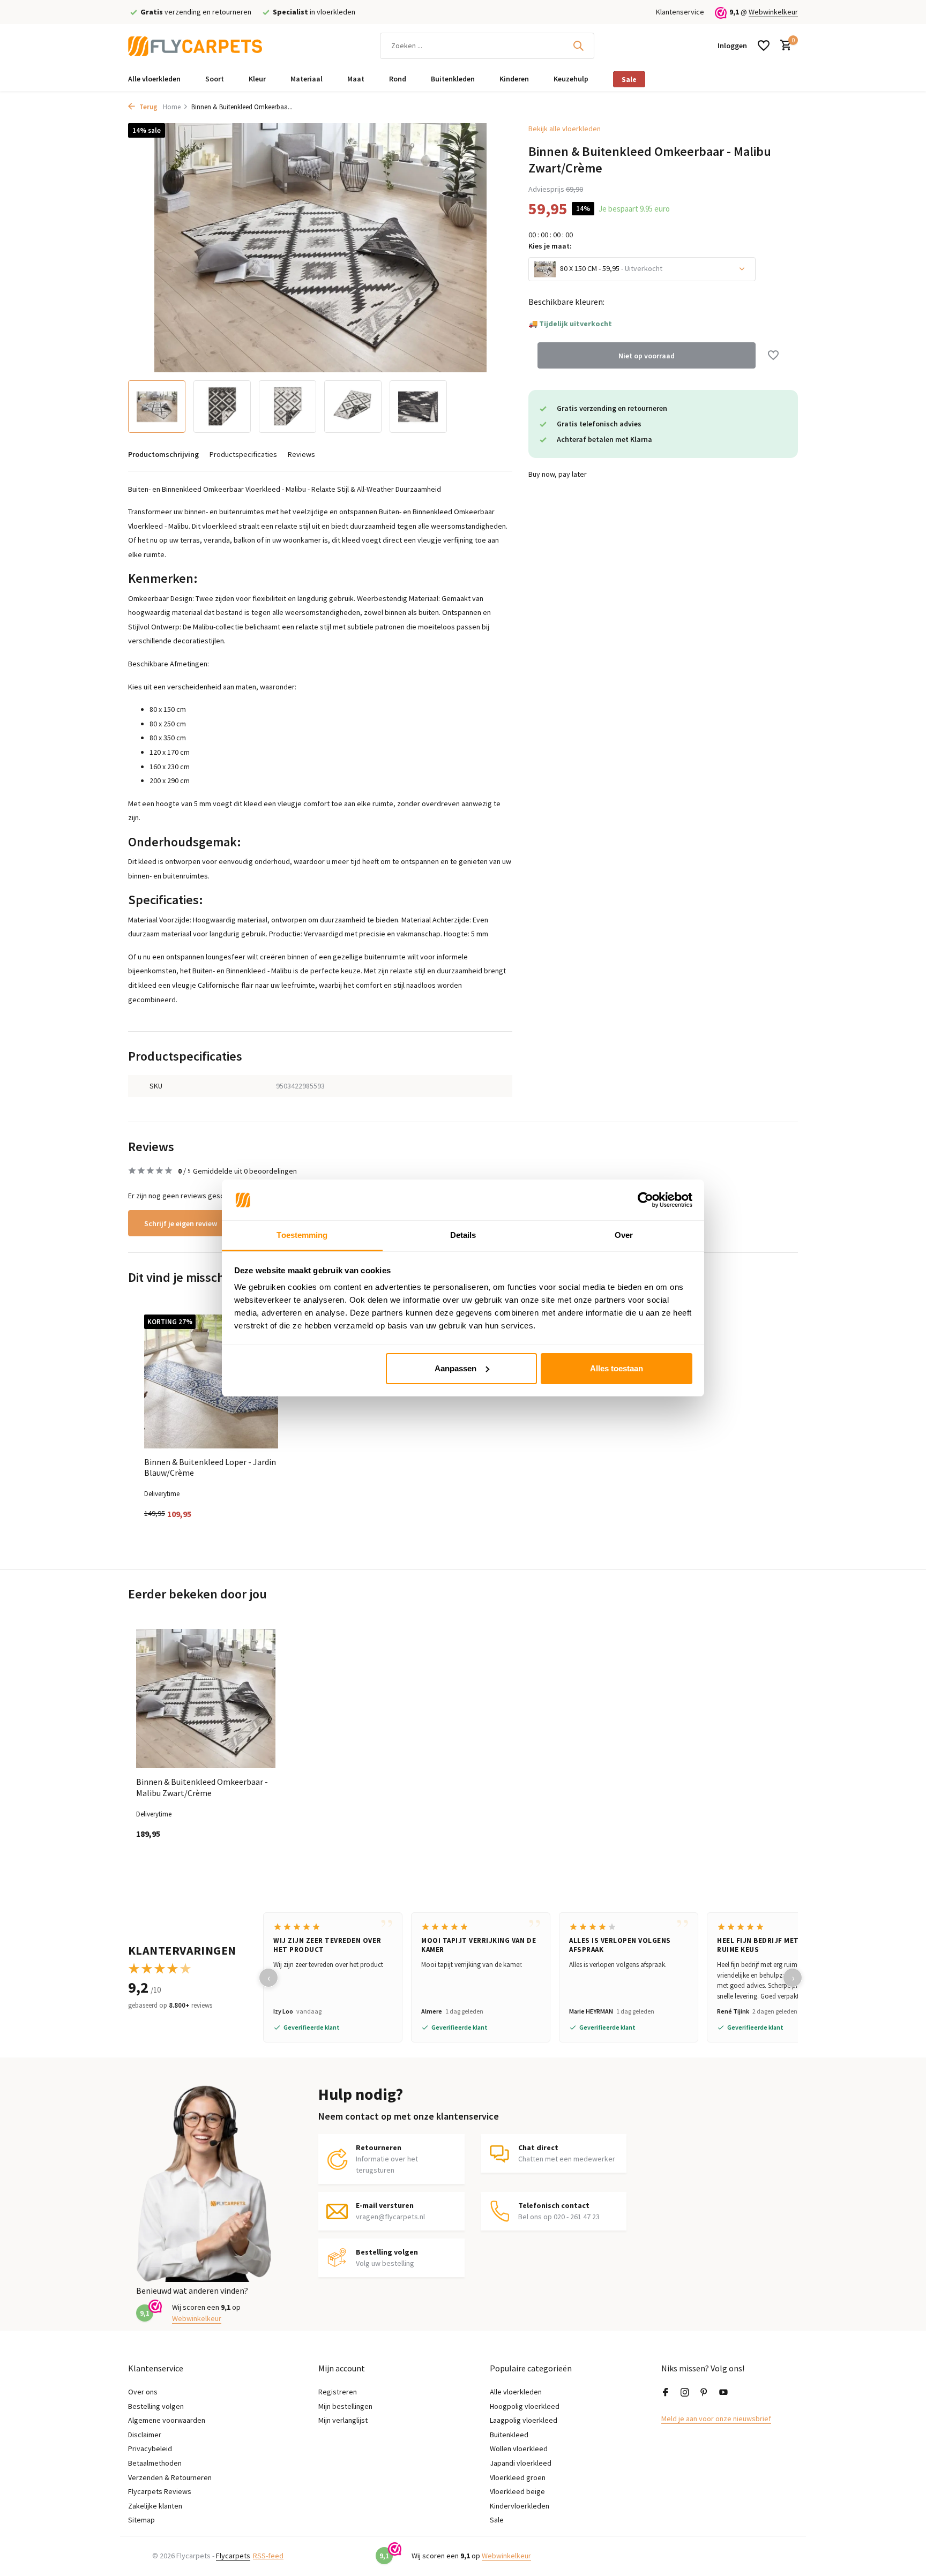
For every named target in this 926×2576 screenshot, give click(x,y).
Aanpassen (455, 1368)
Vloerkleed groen (518, 2477)
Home (172, 107)
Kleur (257, 79)
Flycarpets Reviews (160, 2491)
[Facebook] (666, 2393)
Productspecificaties (243, 454)
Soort (215, 79)
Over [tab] (624, 1235)
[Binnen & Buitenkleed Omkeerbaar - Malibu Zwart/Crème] (206, 1699)
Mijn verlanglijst (343, 2420)
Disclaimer (145, 2435)
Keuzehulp (571, 79)
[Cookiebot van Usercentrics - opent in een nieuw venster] (645, 1200)
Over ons (143, 2392)
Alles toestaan (617, 1368)
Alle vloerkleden (154, 79)
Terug (148, 107)
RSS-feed (268, 2556)
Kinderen (514, 79)
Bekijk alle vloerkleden (565, 129)
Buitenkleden (453, 79)
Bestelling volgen (156, 2406)
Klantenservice (680, 12)
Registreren (338, 2392)
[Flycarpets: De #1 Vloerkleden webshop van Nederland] (195, 46)
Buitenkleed (509, 2435)
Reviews (301, 454)
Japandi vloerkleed (521, 2463)
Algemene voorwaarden (167, 2420)
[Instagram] (685, 2393)
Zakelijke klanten (155, 2506)
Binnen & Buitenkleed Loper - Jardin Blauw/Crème (210, 1467)
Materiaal (307, 79)
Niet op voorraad (647, 355)
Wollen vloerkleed (519, 2449)
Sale (629, 79)
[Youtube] (723, 2393)
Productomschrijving (163, 454)
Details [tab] (463, 1235)
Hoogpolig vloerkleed (525, 2406)
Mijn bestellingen (345, 2406)
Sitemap (141, 2520)
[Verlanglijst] (764, 46)
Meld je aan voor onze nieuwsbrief (716, 2419)
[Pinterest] (704, 2393)
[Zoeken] (578, 46)
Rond (398, 79)
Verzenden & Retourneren (170, 2477)
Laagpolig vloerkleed (524, 2420)
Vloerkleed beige (517, 2491)
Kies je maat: (550, 246)
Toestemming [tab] (302, 1235)
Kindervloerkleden (520, 2506)
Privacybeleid (150, 2449)
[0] (783, 46)
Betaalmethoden (155, 2463)
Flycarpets (233, 2556)
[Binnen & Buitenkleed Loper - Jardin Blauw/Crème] (211, 1381)
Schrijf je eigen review (181, 1223)
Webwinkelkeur (773, 12)
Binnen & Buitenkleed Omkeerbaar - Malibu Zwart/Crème (202, 1787)
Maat (356, 79)
